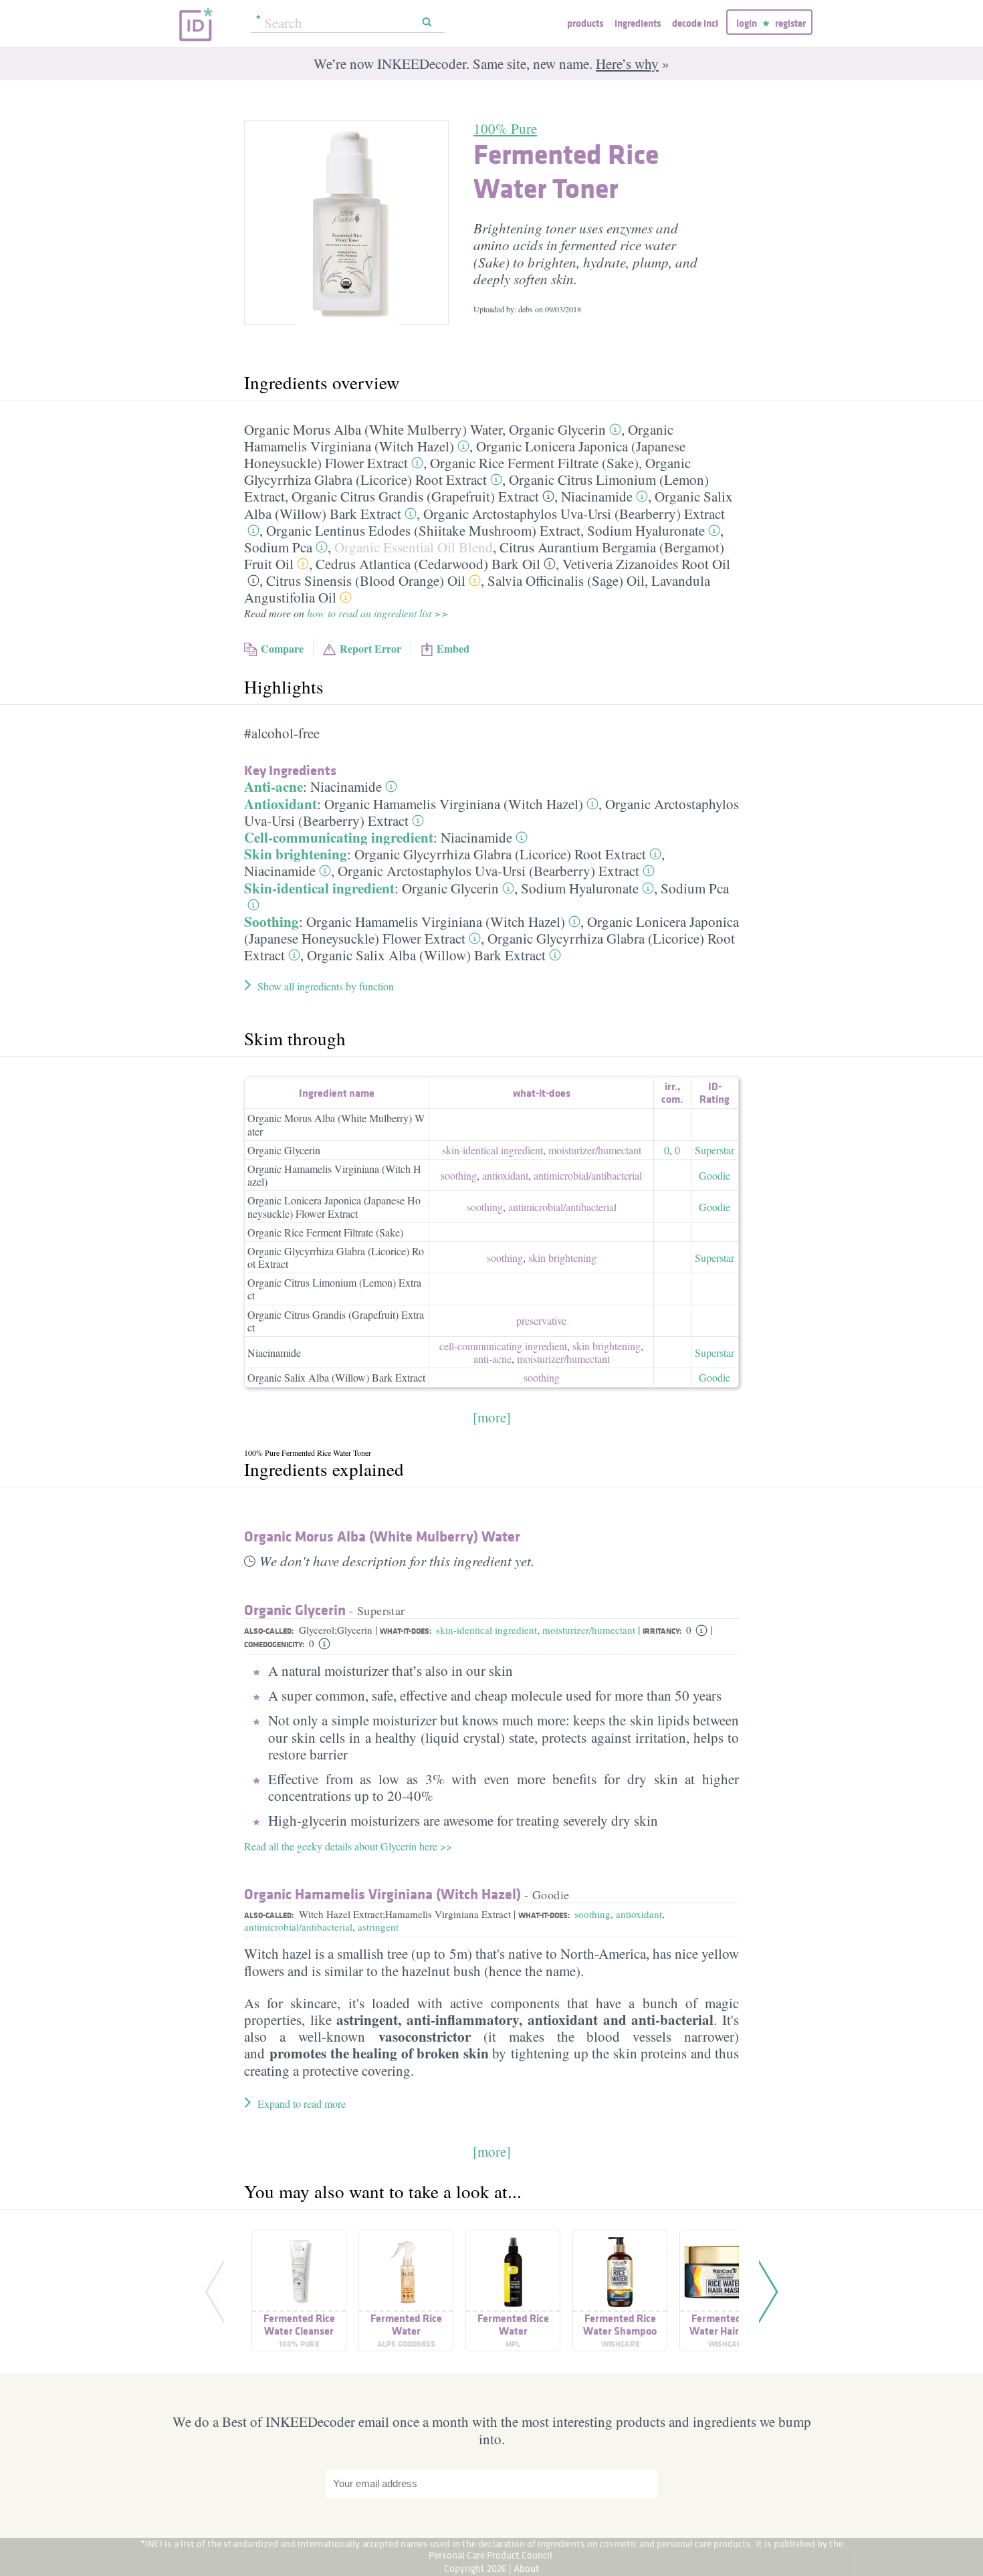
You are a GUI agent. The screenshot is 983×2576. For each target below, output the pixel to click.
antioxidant (505, 1175)
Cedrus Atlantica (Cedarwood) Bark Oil (428, 564)
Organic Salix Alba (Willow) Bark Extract (426, 955)
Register (790, 23)
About (527, 2568)
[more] (492, 1417)
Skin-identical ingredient (319, 888)
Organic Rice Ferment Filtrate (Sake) (534, 463)
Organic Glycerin (557, 429)
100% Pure (505, 128)
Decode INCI (695, 23)
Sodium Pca (278, 547)
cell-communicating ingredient (503, 1346)
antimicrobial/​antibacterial (588, 1175)
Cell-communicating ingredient (339, 837)
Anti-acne (274, 786)
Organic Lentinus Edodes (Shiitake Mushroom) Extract (423, 530)
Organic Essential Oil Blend (414, 547)
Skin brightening (296, 854)
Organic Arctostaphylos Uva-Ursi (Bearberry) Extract (574, 514)
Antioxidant (281, 804)
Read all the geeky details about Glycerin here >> (348, 1846)
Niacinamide (597, 496)
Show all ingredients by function (326, 986)
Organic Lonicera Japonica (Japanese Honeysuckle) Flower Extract (334, 1206)
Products (585, 23)
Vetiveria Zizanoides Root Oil (646, 564)
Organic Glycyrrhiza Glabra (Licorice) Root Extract (467, 471)
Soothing (271, 922)
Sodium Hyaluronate (646, 530)
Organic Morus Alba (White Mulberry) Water (373, 429)
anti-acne (493, 1359)
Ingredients (638, 23)
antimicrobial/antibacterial (298, 1927)
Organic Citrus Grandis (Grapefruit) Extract (415, 496)
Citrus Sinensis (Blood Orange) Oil (366, 580)
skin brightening (562, 1258)
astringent (378, 1927)
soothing (459, 1175)
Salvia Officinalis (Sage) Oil (566, 580)
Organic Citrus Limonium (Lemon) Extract (334, 1289)
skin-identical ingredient (493, 1150)
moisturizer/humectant (589, 1630)
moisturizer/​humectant (595, 1150)
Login (747, 23)
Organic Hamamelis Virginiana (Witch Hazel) (454, 804)
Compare (282, 648)
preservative (541, 1320)
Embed (453, 648)
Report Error (370, 648)
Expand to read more (302, 2104)
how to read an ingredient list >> (378, 613)
